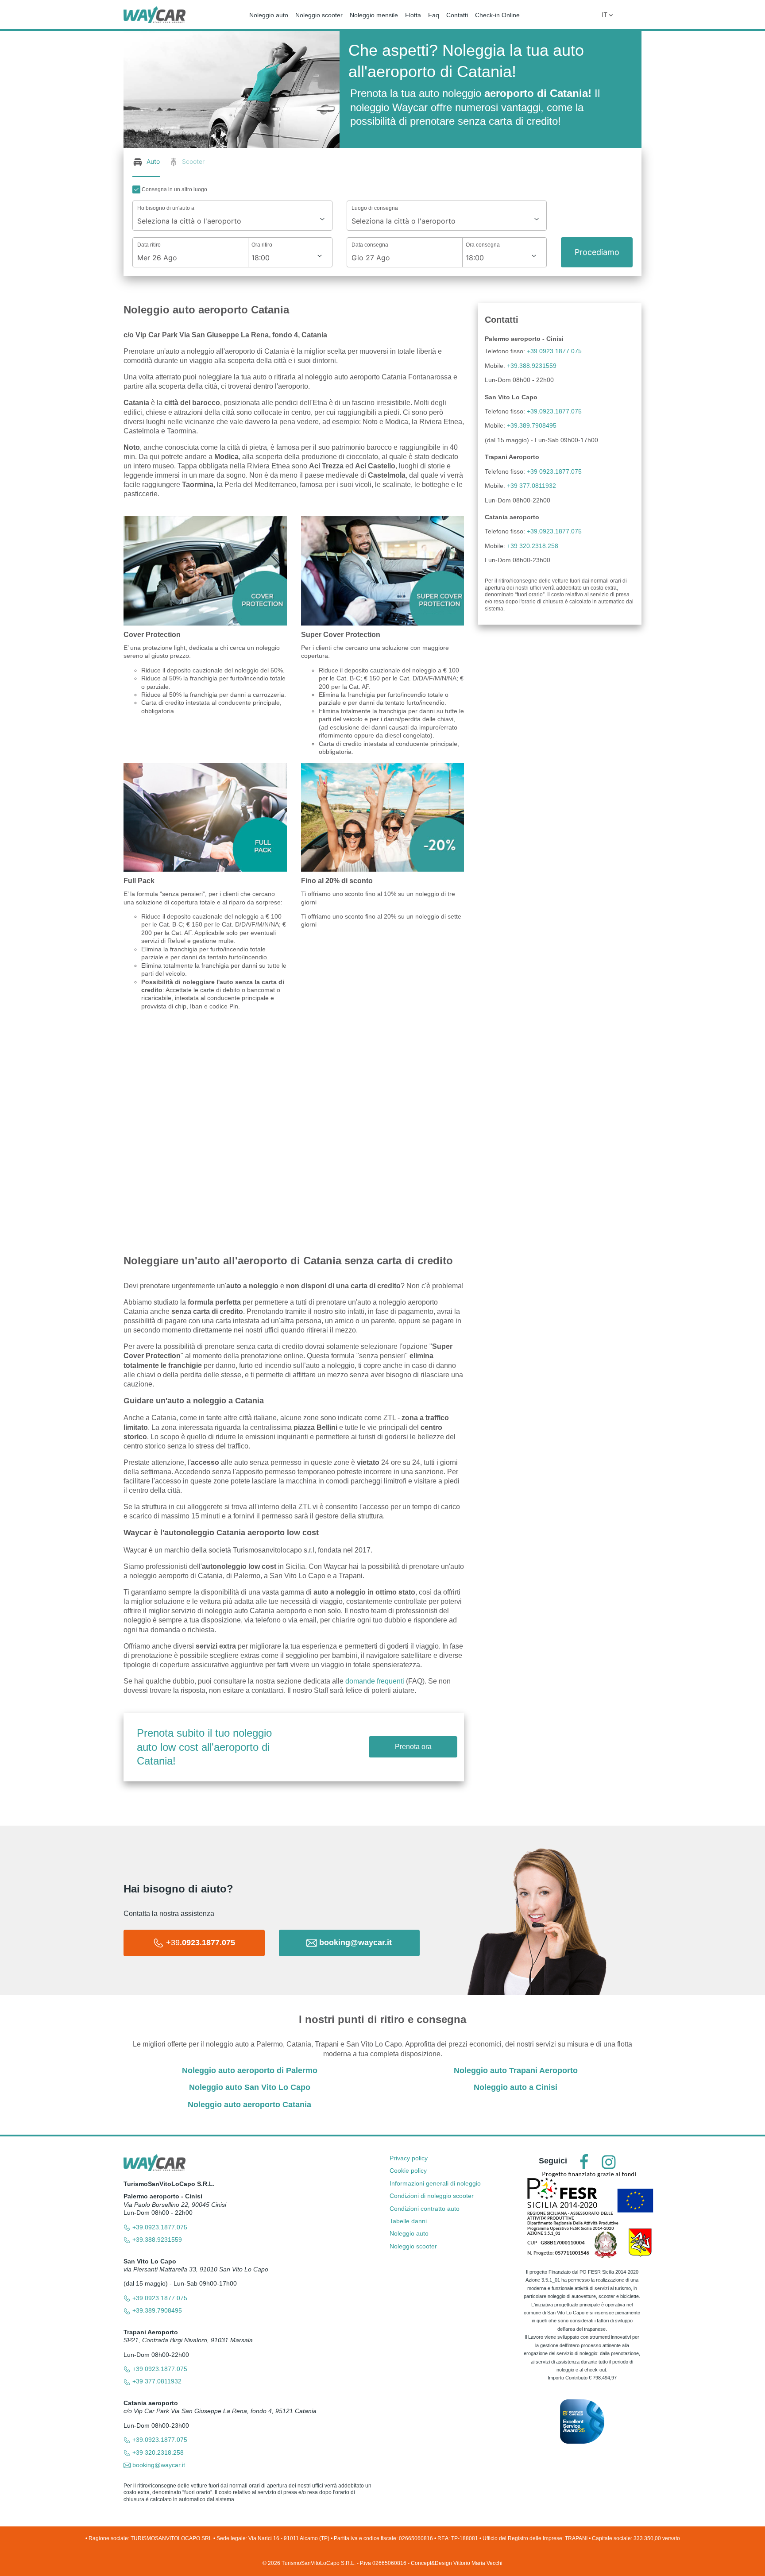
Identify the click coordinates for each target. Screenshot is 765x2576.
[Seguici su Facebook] (584, 2162)
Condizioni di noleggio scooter (432, 2196)
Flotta (413, 15)
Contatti (457, 15)
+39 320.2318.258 (533, 546)
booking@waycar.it (158, 2465)
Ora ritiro (262, 245)
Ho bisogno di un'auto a (166, 208)
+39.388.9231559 (532, 366)
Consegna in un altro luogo (174, 189)
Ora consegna (483, 245)
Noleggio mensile (374, 15)
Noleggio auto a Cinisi (516, 2087)
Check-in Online (497, 15)
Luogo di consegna (375, 208)
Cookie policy (408, 2170)
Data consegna (370, 245)
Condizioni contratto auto (425, 2209)
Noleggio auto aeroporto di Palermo (250, 2070)
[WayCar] (155, 14)
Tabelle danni (408, 2221)
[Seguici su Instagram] (609, 2162)
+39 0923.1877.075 (554, 471)
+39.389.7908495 (532, 425)
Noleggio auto (269, 15)
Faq (434, 15)
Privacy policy (409, 2158)
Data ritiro (149, 245)
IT (605, 14)
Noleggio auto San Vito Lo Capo (250, 2087)
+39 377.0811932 (531, 486)
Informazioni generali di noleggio (435, 2183)
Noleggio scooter (319, 15)
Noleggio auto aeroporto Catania (249, 2105)
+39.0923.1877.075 (554, 351)
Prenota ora (413, 1747)
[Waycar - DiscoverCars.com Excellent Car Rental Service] (582, 2421)
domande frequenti (376, 1681)
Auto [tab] (153, 161)
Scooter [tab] (193, 161)
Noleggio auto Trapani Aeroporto (516, 2070)
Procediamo (597, 252)
